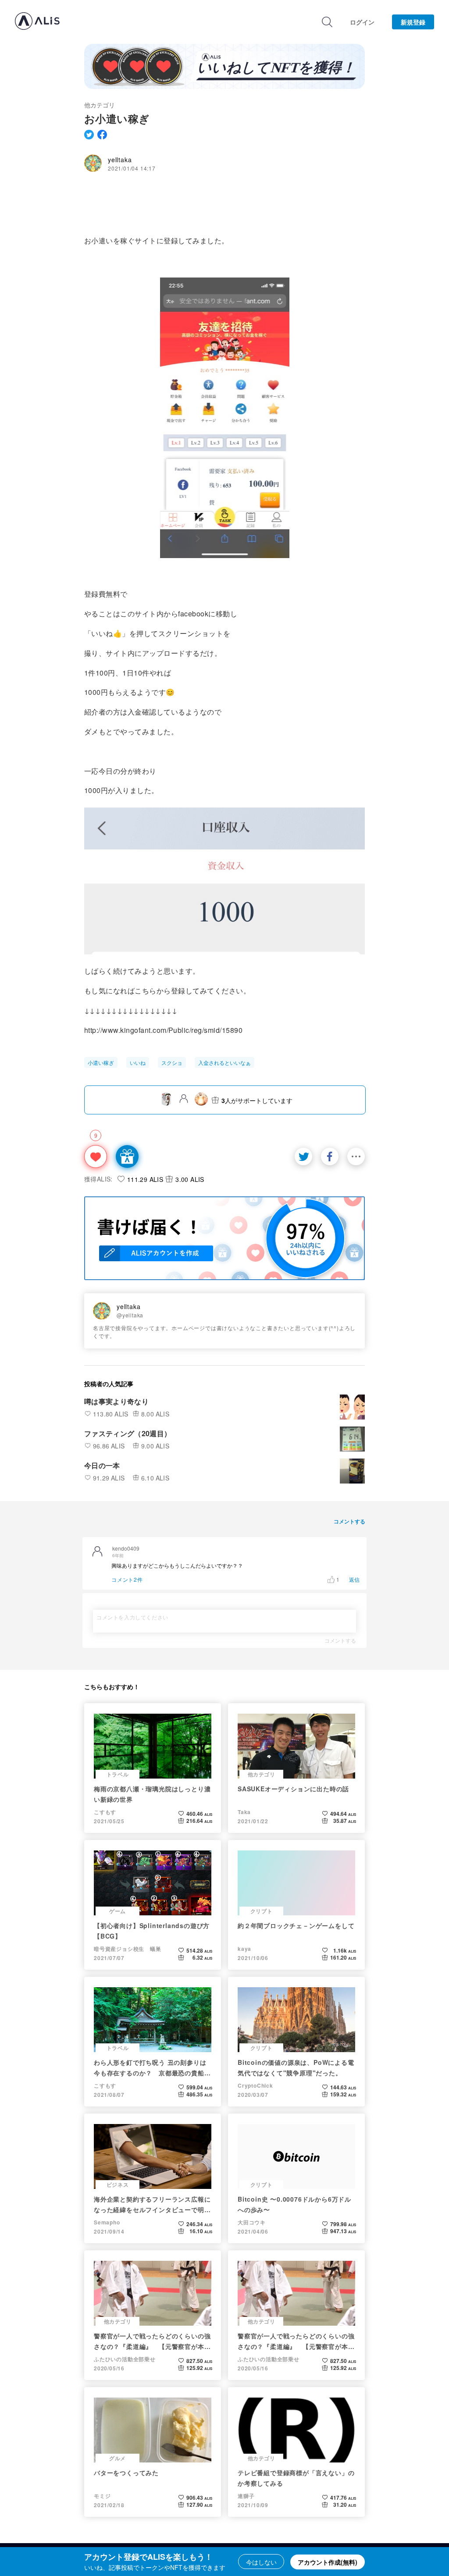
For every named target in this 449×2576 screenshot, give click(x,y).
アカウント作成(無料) (328, 2562)
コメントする (340, 1640)
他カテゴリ (100, 105)
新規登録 (413, 22)
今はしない (261, 2562)
